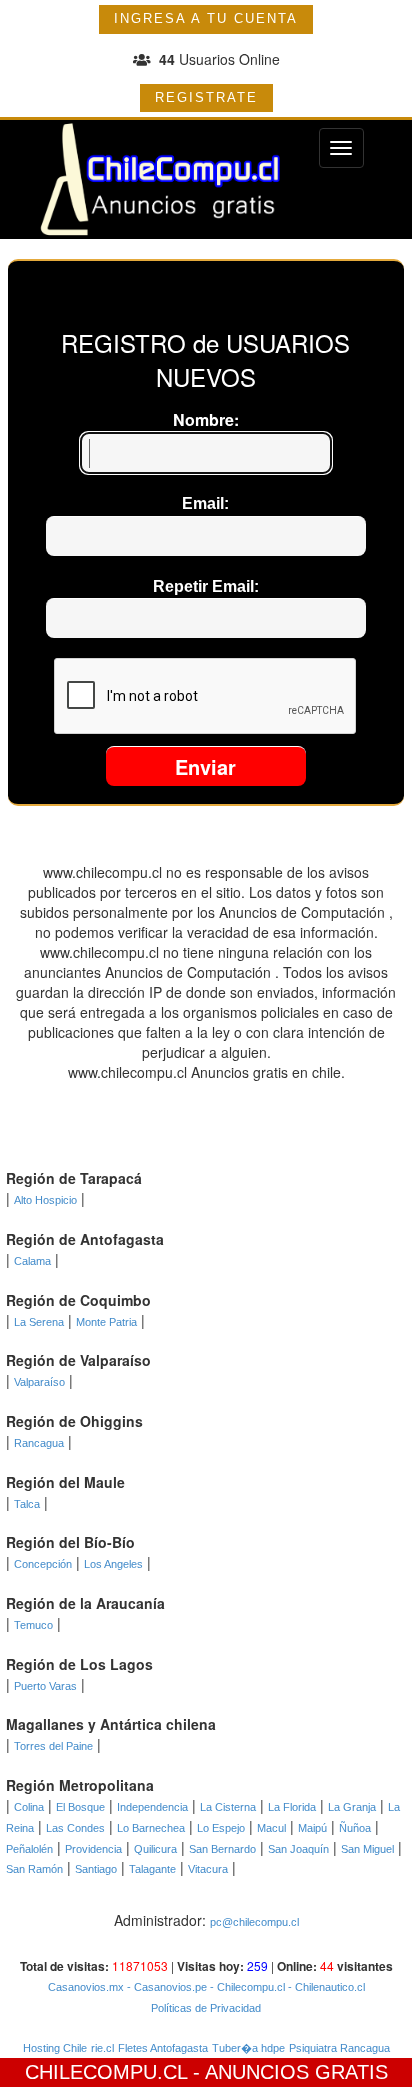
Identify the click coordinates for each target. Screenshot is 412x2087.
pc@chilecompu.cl (254, 1922)
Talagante (152, 1869)
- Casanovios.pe (165, 1987)
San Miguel (367, 1849)
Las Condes (75, 1828)
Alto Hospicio (45, 1200)
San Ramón (34, 1869)
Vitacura (208, 1869)
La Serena (39, 1322)
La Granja (352, 1807)
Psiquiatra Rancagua (339, 2048)
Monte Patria (106, 1322)
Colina (29, 1807)
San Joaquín (298, 1849)
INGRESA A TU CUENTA (206, 18)
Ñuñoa (355, 1828)
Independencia (152, 1807)
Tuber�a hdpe (248, 2048)
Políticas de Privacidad (206, 2008)
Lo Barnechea (151, 1828)
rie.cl (102, 2048)
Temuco (33, 1625)
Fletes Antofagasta (163, 2048)
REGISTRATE (206, 97)
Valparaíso (39, 1382)
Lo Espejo (221, 1828)
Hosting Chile (55, 2048)
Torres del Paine (53, 1746)
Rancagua (39, 1443)
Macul (271, 1828)
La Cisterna (228, 1807)
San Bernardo (222, 1849)
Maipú (312, 1828)
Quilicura (155, 1849)
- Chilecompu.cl (246, 1987)
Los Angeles (113, 1564)
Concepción (43, 1564)
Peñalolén (29, 1849)
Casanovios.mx (86, 1987)
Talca (27, 1504)
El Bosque (80, 1807)
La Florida (292, 1807)
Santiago (96, 1869)
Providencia (93, 1849)
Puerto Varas (45, 1686)
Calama (32, 1261)
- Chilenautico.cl (325, 1987)
